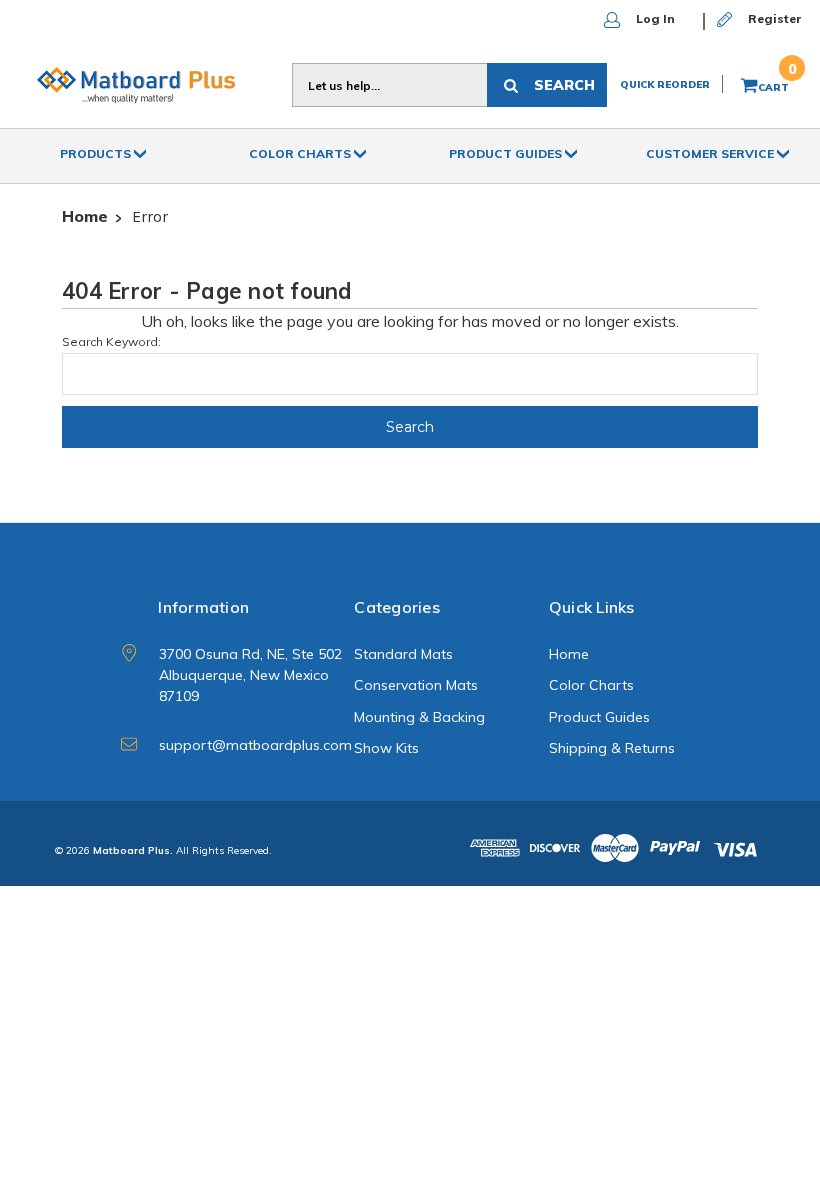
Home (569, 654)
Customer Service (711, 153)
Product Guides (507, 153)
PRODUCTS (97, 153)
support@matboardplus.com (255, 745)
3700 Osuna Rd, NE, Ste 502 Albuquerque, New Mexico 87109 (250, 675)
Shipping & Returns (612, 748)
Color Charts (301, 153)
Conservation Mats (416, 685)
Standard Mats (403, 654)
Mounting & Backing (419, 717)
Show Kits (386, 748)
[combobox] (389, 85)
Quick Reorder (665, 84)
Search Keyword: (111, 341)
